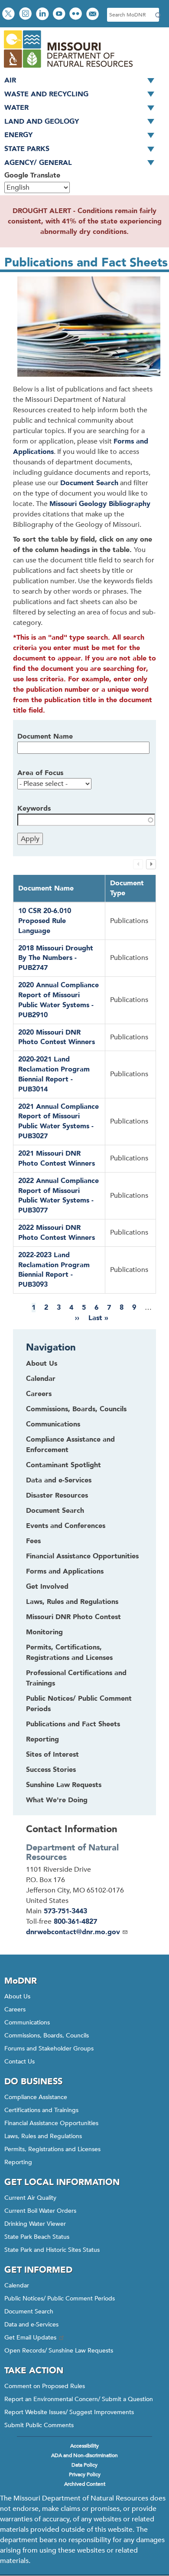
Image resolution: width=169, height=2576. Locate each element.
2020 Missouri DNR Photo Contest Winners (57, 1037)
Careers (15, 2009)
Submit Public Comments (39, 2425)
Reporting (18, 2162)
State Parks (27, 149)
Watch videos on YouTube (60, 15)
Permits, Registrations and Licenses (52, 2149)
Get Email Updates (30, 2338)
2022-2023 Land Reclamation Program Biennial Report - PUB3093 (54, 1270)
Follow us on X (10, 15)
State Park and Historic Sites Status (52, 2250)
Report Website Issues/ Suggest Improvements (69, 2412)
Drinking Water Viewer (35, 2224)
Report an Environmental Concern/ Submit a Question (79, 2399)
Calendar (17, 2285)
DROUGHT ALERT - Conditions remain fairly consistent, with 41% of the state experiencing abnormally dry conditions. (85, 221)
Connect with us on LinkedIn (43, 15)
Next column (151, 864)
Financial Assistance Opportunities (51, 2123)
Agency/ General (38, 163)
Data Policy (84, 2465)
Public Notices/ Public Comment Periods (60, 2298)
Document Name (45, 736)
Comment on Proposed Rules (45, 2386)
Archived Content (85, 2484)
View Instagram (26, 15)
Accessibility (84, 2446)
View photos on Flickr (77, 15)
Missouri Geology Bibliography (100, 504)
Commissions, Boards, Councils (47, 2035)
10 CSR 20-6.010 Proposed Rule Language (45, 921)
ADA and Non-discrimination (84, 2455)
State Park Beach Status (37, 2237)
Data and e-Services (31, 2325)
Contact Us (19, 2062)
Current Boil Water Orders (40, 2211)
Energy (18, 135)
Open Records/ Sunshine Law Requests (59, 2351)
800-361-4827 (75, 1922)
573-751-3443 (65, 1911)
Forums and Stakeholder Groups (49, 2049)
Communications (27, 2022)
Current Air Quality (30, 2198)
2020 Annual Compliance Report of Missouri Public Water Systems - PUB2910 (58, 1000)
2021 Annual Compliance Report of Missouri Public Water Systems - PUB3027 (58, 1122)
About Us (17, 1996)
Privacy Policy (85, 2474)
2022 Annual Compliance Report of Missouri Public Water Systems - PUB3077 (58, 1196)
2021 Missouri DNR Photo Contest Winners (57, 1158)
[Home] (68, 69)
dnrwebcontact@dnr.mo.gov (73, 1932)
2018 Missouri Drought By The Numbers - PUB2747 (56, 958)
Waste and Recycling (46, 94)
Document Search (89, 483)
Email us (93, 15)
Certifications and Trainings (41, 2110)
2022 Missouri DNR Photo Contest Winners (57, 1233)
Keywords (34, 808)
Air (10, 80)
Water (16, 108)
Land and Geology (42, 122)
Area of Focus (40, 773)
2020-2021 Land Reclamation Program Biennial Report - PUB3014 (54, 1074)
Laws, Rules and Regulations (43, 2136)
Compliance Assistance (36, 2097)
